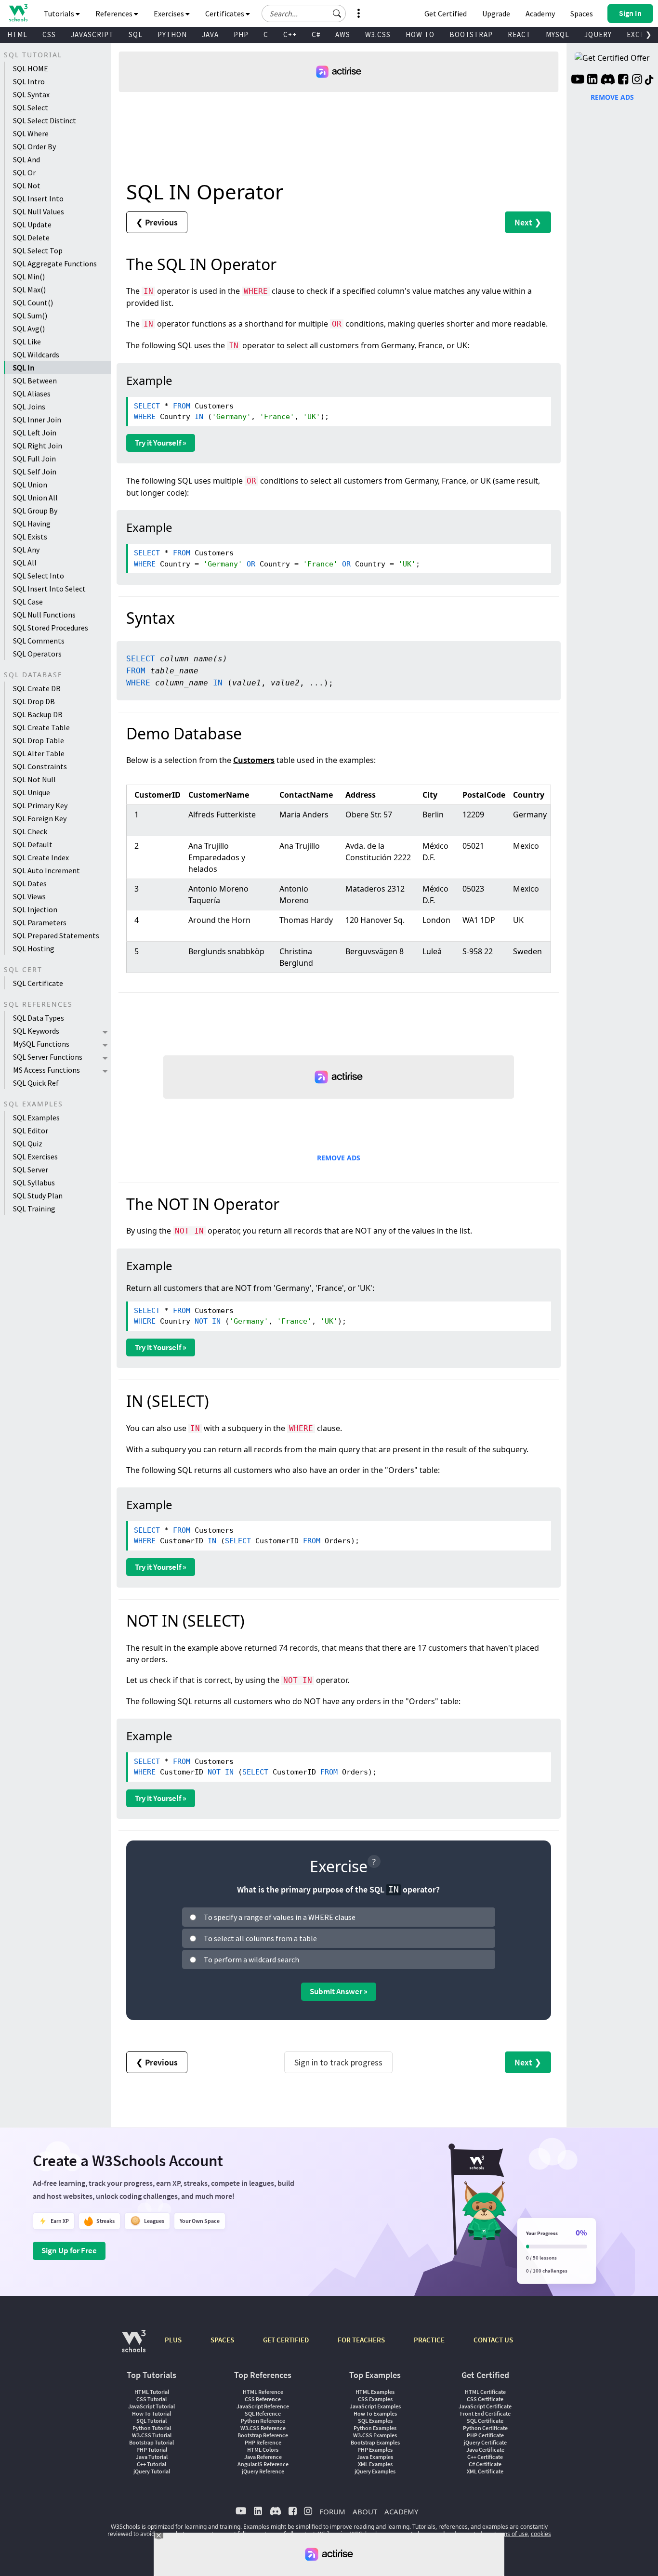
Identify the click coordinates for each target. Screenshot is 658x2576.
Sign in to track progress (338, 2062)
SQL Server (31, 1170)
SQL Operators (37, 654)
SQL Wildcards (36, 355)
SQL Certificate (38, 983)
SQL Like (27, 342)
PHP (241, 34)
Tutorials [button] (60, 13)
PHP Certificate (485, 2435)
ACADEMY (401, 2511)
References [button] (115, 13)
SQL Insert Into (38, 198)
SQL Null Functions (44, 615)
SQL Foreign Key (40, 818)
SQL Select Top (38, 250)
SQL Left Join (35, 433)
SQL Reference (263, 2413)
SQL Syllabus (34, 1183)
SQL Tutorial (151, 2421)
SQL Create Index (41, 857)
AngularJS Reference (263, 2464)
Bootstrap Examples (375, 2442)
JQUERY (598, 34)
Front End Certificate (485, 2413)
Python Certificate (485, 2428)
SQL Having (32, 524)
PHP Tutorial (152, 2450)
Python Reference (263, 2421)
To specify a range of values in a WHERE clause (280, 1917)
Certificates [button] (225, 13)
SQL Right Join (38, 446)
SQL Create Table (41, 727)
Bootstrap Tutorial (151, 2442)
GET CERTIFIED (286, 2340)
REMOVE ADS (339, 1158)
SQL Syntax (31, 94)
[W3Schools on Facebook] (623, 80)
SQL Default (33, 844)
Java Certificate (485, 2450)
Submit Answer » (339, 1991)
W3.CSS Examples (375, 2435)
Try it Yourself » (161, 443)
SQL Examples (36, 1117)
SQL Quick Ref (36, 1083)
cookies (541, 2534)
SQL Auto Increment (46, 870)
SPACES (222, 2340)
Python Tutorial (152, 2428)
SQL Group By (35, 511)
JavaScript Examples (375, 2406)
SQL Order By (34, 146)
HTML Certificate (485, 2392)
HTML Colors (263, 2450)
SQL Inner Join (37, 420)
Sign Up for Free (69, 2250)
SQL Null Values (39, 211)
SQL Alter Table (39, 753)
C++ (290, 34)
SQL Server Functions (48, 1057)
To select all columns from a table (260, 1938)
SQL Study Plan (38, 1196)
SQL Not (27, 185)
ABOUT (365, 2511)
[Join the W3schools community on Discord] (608, 80)
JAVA (210, 34)
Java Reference (263, 2457)
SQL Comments (39, 641)
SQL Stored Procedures (51, 628)
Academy (540, 13)
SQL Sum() (30, 315)
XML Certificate (485, 2471)
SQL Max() (29, 289)
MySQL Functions (41, 1044)
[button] (337, 13)
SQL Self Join (35, 472)
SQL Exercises (35, 1157)
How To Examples (375, 2413)
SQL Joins (29, 407)
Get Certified (446, 13)
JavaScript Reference (263, 2406)
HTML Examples (375, 2392)
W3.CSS (378, 34)
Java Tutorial (152, 2457)
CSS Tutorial (151, 2399)
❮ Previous (157, 222)
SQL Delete (31, 237)
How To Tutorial (151, 2413)
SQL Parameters (40, 922)
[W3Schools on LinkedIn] (592, 80)
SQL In (24, 368)
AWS (343, 34)
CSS (49, 34)
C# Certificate (485, 2464)
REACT (519, 34)
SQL (136, 34)
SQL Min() (29, 276)
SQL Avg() (29, 329)
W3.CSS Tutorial (152, 2435)
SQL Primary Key (40, 805)
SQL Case (28, 602)
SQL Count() (33, 302)
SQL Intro (29, 81)
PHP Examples (375, 2450)
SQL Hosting (34, 948)
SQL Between (35, 381)
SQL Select (31, 107)
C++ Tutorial (151, 2464)
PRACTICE (429, 2340)
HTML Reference (263, 2392)
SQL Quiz (28, 1143)
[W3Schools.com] (134, 2346)
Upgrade (496, 13)
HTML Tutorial (152, 2392)
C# (316, 34)
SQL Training (34, 1209)
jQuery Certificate (485, 2442)
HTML (17, 34)
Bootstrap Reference (263, 2435)
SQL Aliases (32, 394)
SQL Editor (31, 1130)
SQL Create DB (37, 688)
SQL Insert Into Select (49, 589)
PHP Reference (263, 2442)
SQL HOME (31, 68)
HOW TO (420, 34)
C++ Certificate (485, 2457)
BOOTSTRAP (471, 34)
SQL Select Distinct (45, 120)
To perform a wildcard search (251, 1959)
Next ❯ (528, 222)
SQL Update (32, 224)
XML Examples (375, 2464)
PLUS (173, 2340)
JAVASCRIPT (92, 34)
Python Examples (375, 2428)
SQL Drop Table (39, 740)
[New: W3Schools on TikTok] (649, 80)
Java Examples (375, 2457)
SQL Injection (35, 909)
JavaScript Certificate (485, 2406)
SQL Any (26, 550)
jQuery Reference (263, 2471)
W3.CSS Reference (263, 2428)
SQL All (25, 563)
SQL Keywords (36, 1031)
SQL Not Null (34, 779)
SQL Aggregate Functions (55, 263)
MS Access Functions (46, 1070)
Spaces (582, 13)
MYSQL (558, 34)
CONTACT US (493, 2340)
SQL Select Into (39, 576)
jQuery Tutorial (152, 2471)
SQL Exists (30, 537)
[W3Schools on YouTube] (578, 80)
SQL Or (24, 172)
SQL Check (30, 831)
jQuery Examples (375, 2471)
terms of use (511, 2534)
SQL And (26, 159)
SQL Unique (32, 792)
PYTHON (172, 34)
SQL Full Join (34, 459)
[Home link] (18, 13)
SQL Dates (30, 883)
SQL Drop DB (34, 701)
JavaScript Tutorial (151, 2406)
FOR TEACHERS (361, 2340)
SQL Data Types (39, 1018)
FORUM (332, 2511)
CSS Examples (375, 2399)
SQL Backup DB (38, 714)
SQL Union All (35, 498)
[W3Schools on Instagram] (637, 80)
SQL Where (31, 133)
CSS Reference (263, 2399)
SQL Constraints (40, 766)
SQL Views (29, 896)
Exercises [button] (170, 13)
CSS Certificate (485, 2399)
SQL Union (30, 485)
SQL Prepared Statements (56, 935)
